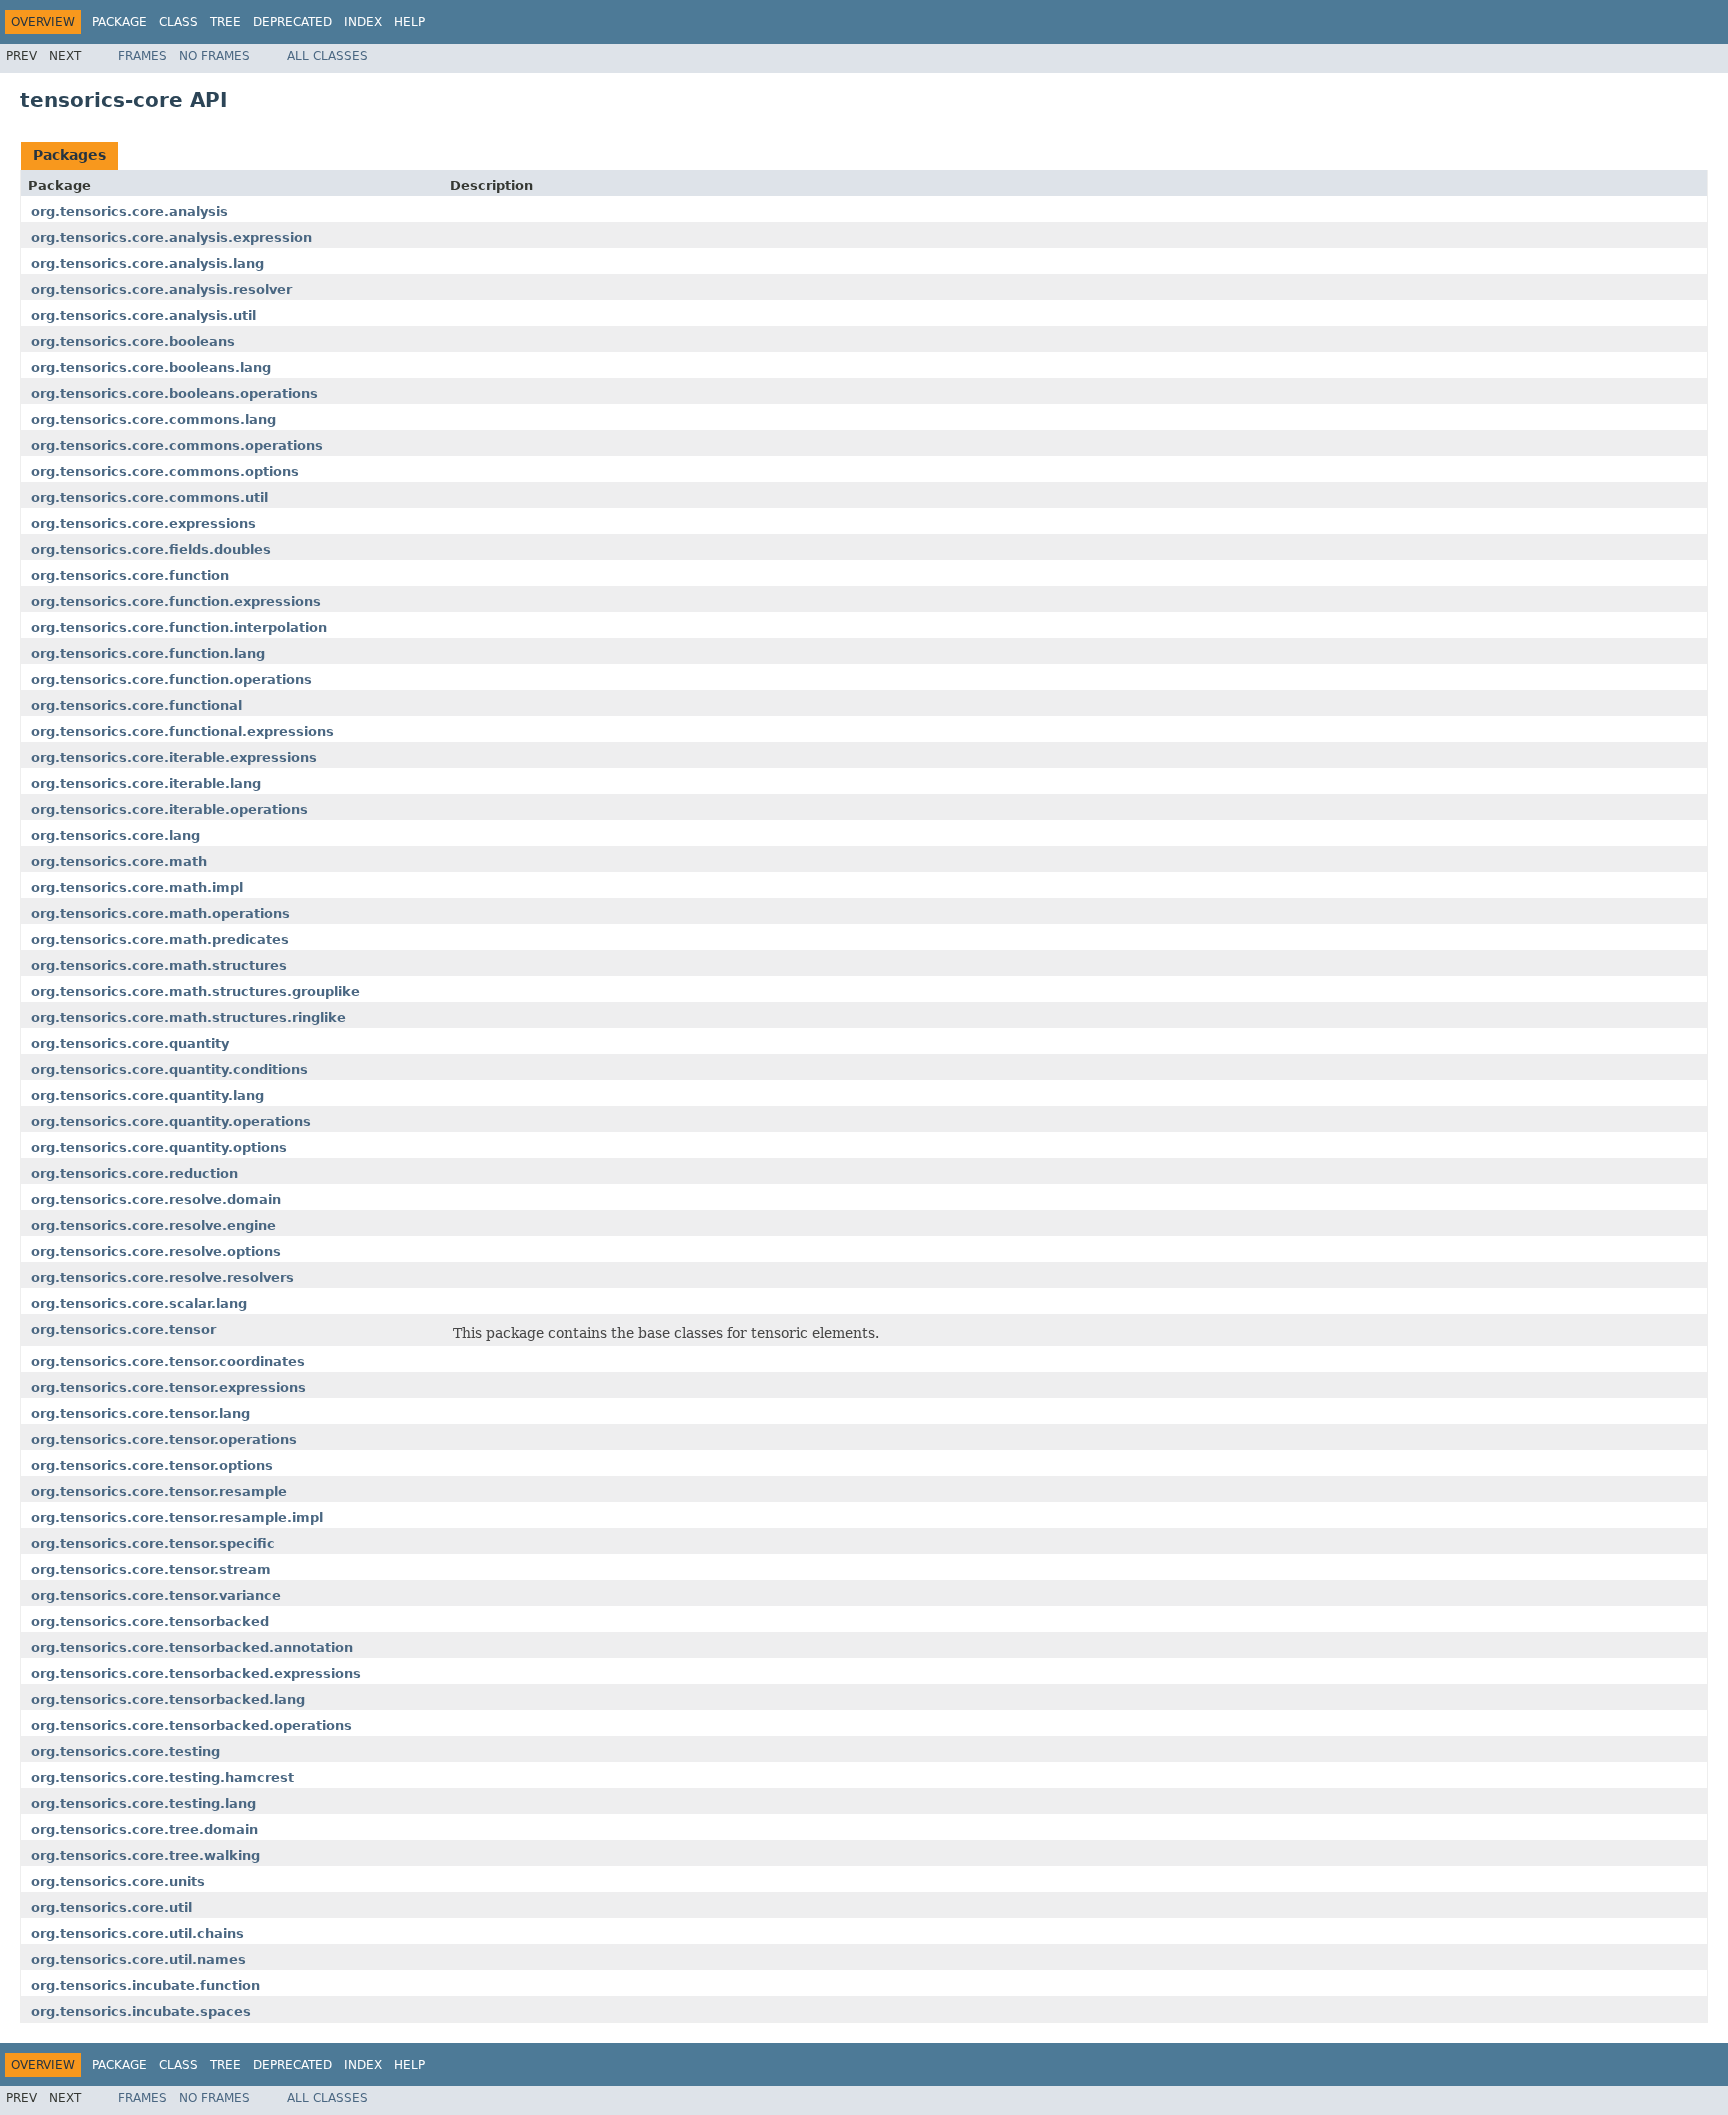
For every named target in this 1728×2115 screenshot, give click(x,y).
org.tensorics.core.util (111, 1907)
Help (409, 22)
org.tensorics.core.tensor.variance (156, 1595)
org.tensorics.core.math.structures (159, 965)
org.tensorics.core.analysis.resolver (161, 289)
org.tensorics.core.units (118, 1881)
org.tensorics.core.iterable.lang (146, 783)
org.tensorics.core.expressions (143, 523)
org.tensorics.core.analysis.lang (147, 263)
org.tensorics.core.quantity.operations (171, 1121)
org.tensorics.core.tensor (123, 1329)
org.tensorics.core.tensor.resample (159, 1491)
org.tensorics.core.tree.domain (144, 1829)
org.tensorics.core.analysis (129, 211)
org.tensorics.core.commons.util (149, 497)
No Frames (214, 56)
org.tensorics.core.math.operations (160, 913)
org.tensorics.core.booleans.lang (151, 367)
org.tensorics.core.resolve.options (156, 1251)
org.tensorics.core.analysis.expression (171, 237)
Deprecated (292, 22)
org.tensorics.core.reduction (134, 1173)
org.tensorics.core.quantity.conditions (169, 1069)
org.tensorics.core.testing (125, 1751)
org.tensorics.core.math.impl (137, 887)
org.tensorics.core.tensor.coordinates (168, 1361)
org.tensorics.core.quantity (130, 1043)
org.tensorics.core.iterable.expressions (174, 757)
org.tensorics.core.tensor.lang (140, 1413)
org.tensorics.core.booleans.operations (174, 393)
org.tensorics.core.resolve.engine (153, 1225)
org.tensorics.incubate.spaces (141, 2011)
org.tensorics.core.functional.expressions (182, 731)
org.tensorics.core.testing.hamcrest (162, 1777)
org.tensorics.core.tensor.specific (153, 1543)
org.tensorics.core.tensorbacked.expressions (196, 1673)
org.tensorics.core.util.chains (137, 1933)
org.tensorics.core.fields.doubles (151, 549)
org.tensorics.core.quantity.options (159, 1147)
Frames (142, 56)
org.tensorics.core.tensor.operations (164, 1439)
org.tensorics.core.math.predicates (160, 939)
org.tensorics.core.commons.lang (153, 419)
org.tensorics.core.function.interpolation (179, 627)
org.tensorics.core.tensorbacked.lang (168, 1699)
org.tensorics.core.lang (115, 835)
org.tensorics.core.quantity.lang (147, 1095)
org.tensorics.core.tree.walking (145, 1855)
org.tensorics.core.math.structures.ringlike (188, 1017)
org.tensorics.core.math (119, 861)
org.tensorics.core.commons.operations (177, 445)
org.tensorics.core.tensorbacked (150, 1621)
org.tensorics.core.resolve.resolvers (162, 1277)
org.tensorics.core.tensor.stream (151, 1569)
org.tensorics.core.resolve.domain (156, 1199)
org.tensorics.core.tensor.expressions (168, 1387)
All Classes (327, 56)
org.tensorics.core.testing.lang (143, 1803)
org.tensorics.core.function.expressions (176, 601)
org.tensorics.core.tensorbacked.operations (191, 1725)
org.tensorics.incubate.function (145, 1985)
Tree (225, 22)
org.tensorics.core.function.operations (171, 679)
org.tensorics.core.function (130, 575)
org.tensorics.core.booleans (133, 341)
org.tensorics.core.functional (136, 705)
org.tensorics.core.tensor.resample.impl (177, 1517)
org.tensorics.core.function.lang (148, 653)
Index (363, 22)
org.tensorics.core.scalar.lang (139, 1303)
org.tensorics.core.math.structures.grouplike (195, 991)
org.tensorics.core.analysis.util (143, 315)
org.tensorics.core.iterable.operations (169, 809)
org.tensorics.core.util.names (138, 1959)
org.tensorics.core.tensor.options (152, 1465)
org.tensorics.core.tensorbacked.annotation (192, 1647)
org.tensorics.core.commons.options (165, 471)
